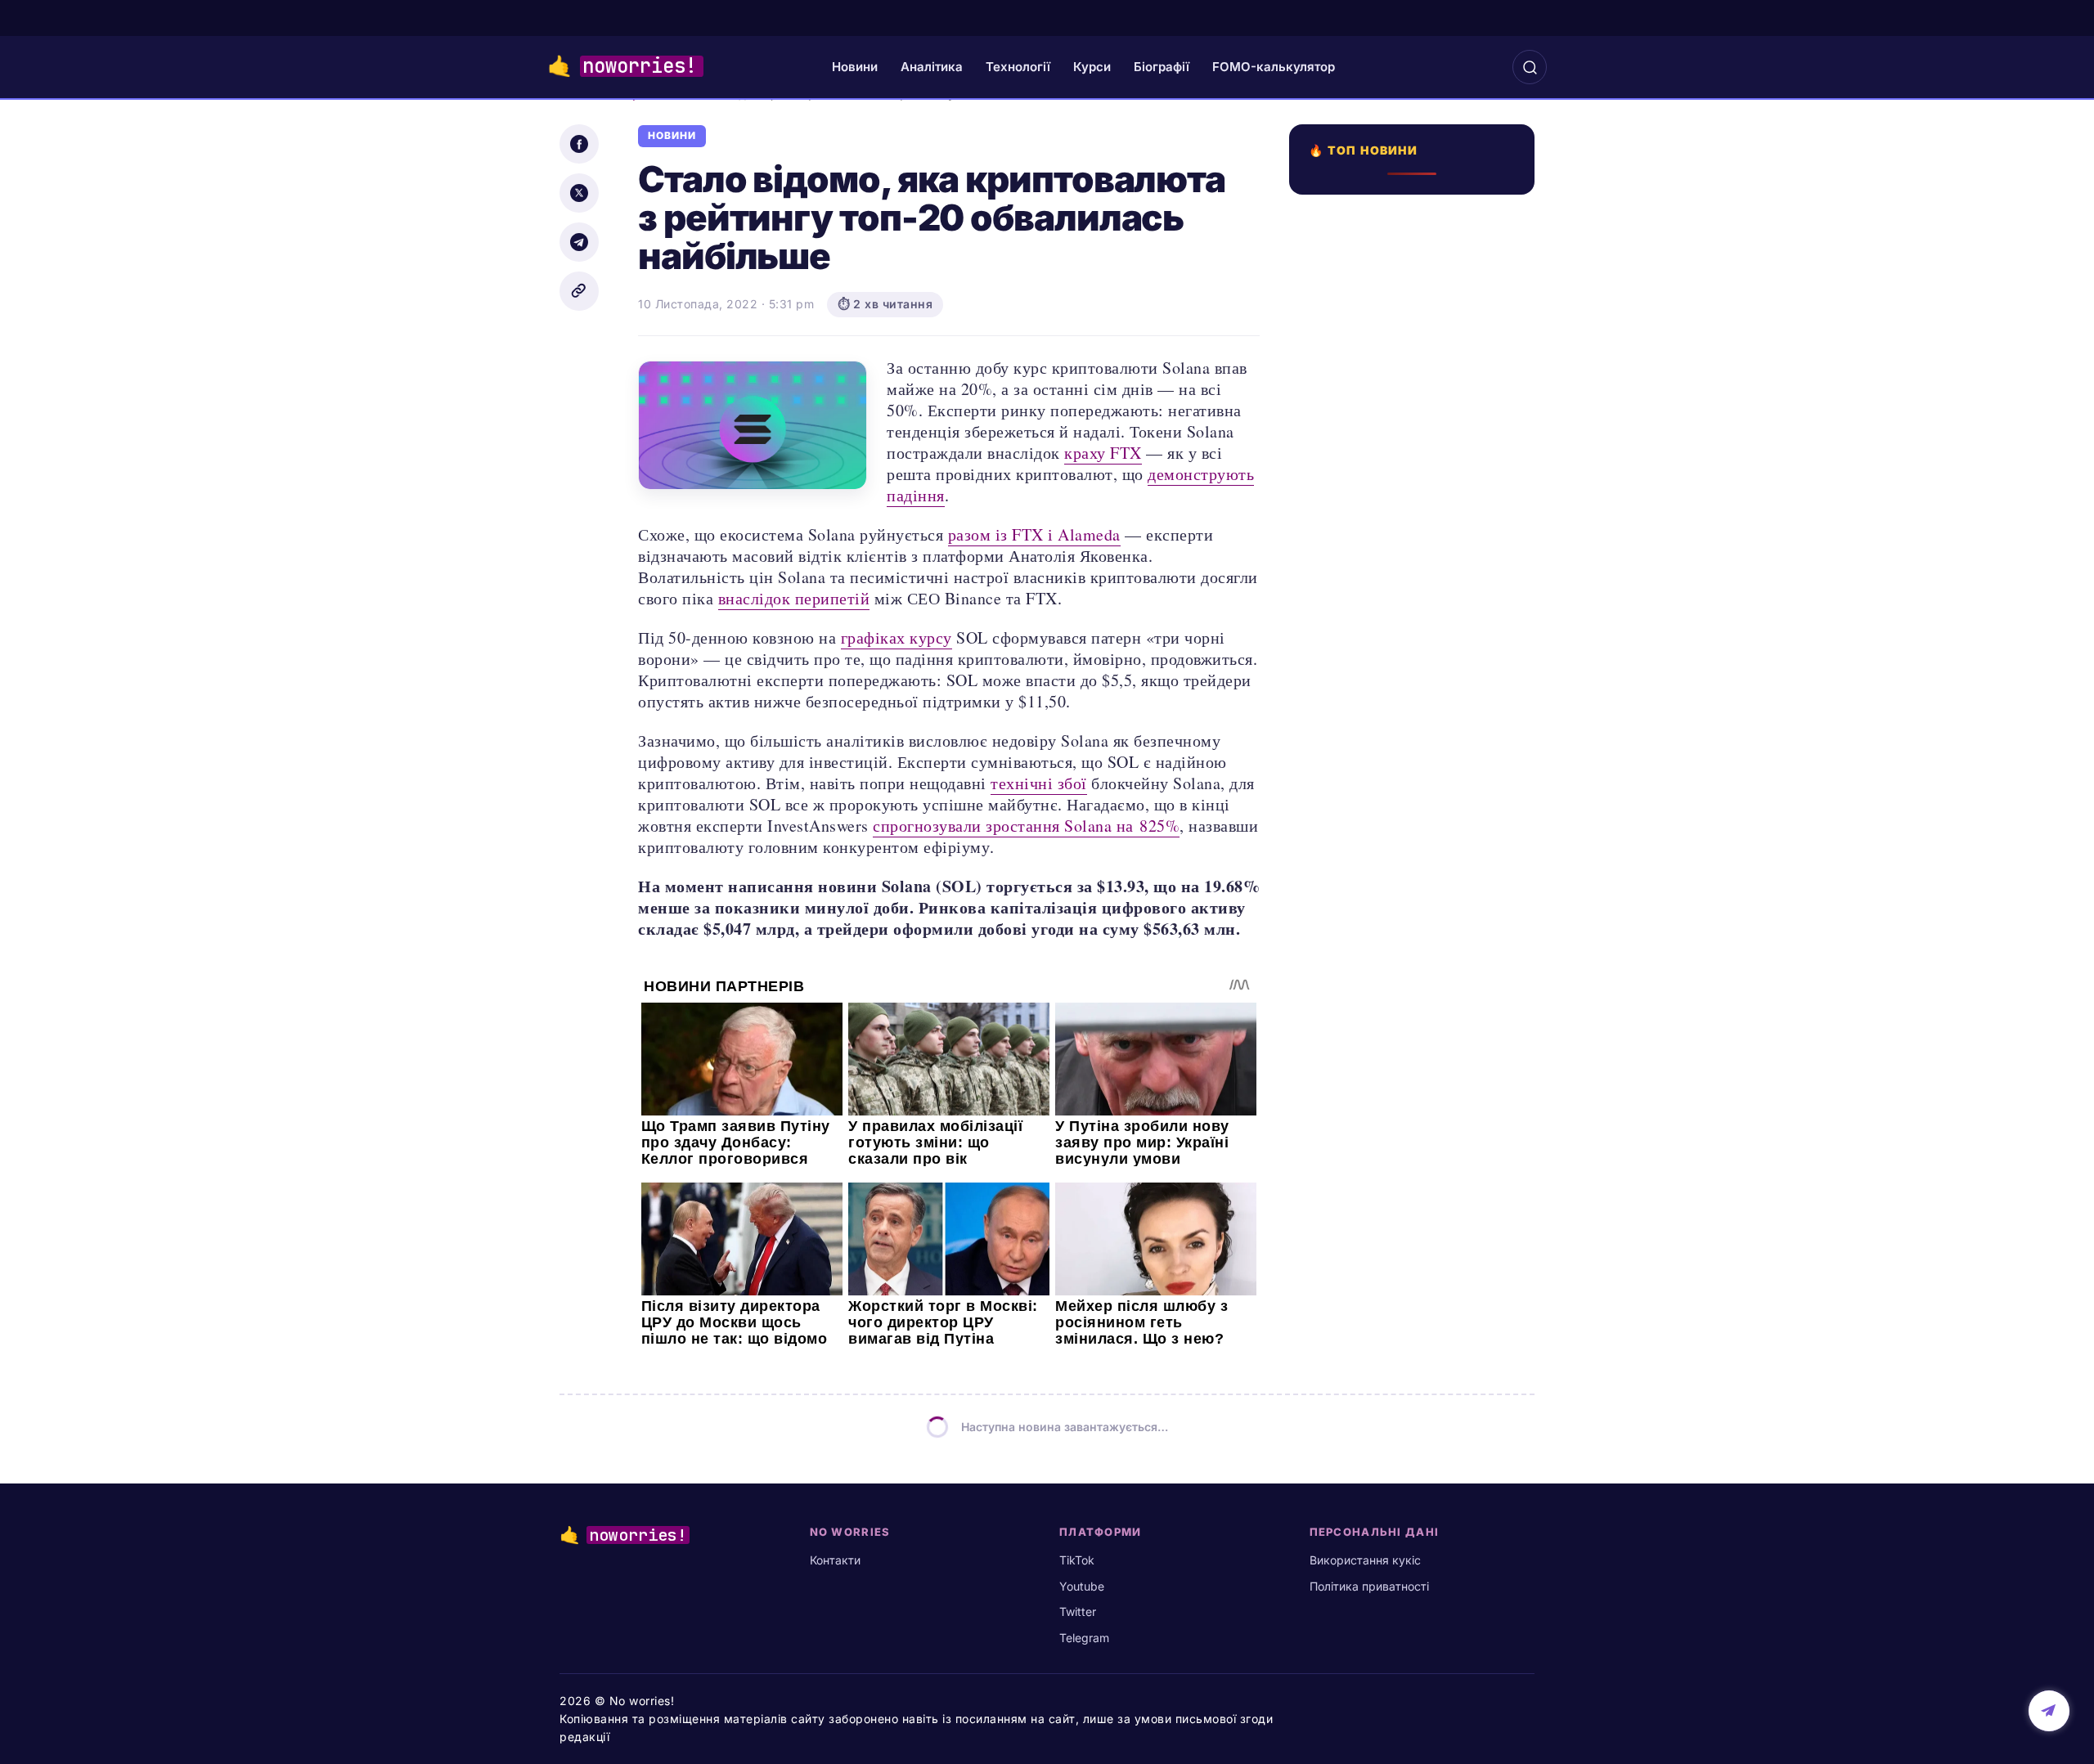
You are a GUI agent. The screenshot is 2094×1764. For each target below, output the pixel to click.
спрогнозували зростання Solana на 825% (1026, 826)
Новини (855, 67)
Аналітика (932, 67)
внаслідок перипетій (794, 598)
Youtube (1082, 1586)
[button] (1530, 67)
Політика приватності (1369, 1586)
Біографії (1162, 67)
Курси (1092, 67)
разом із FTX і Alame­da (1034, 534)
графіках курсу (896, 637)
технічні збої (1039, 783)
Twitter (1078, 1611)
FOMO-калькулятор (1274, 67)
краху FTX (1103, 453)
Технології (1018, 67)
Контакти (835, 1560)
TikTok (1077, 1560)
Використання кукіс (1365, 1560)
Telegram (1084, 1638)
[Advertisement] (1417, 791)
